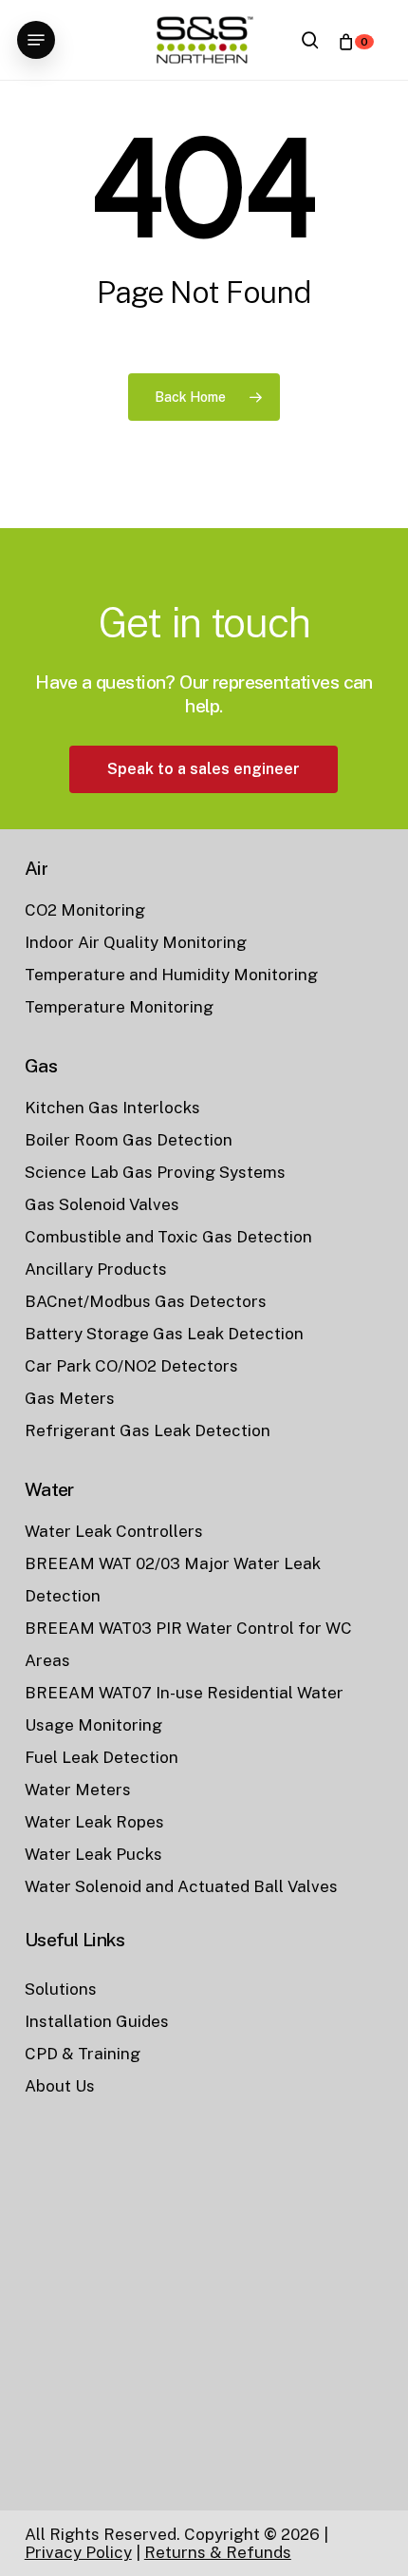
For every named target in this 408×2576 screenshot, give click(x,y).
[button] (36, 40)
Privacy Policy (78, 2552)
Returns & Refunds (218, 2552)
